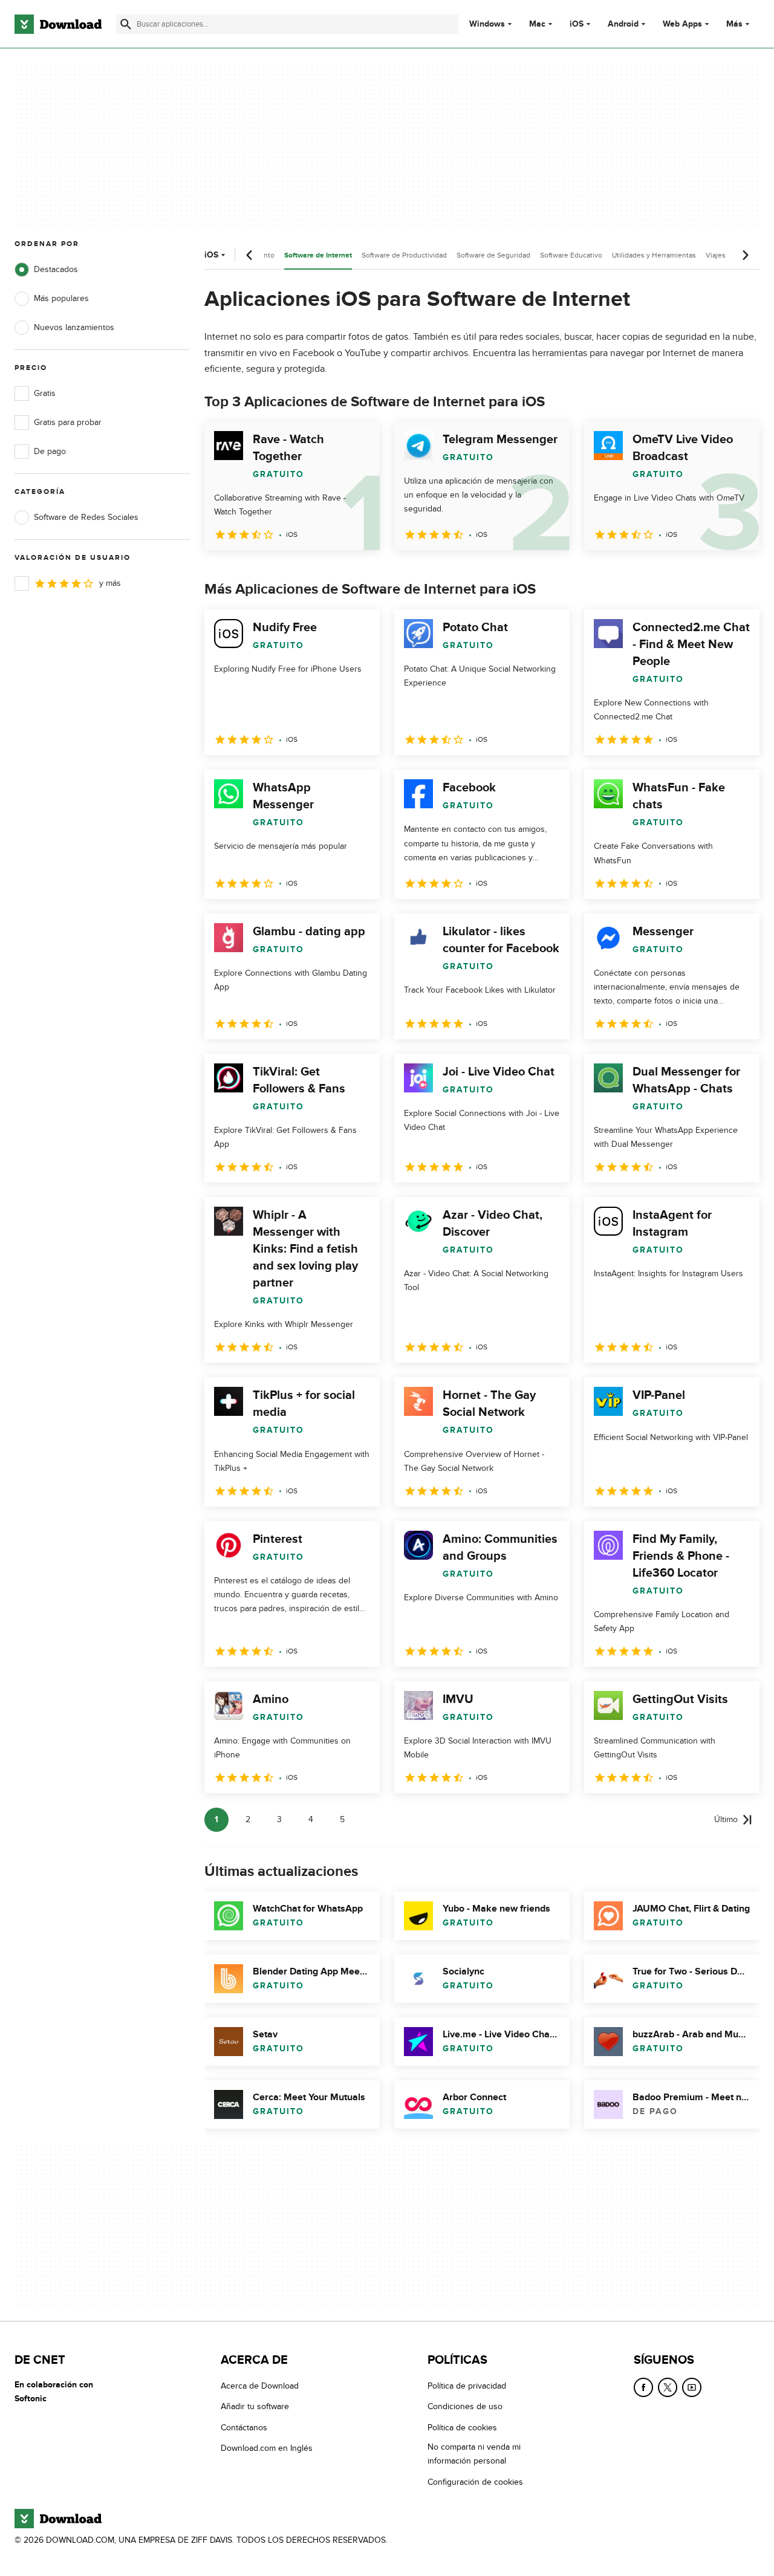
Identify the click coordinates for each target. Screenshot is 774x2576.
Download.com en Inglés (267, 2448)
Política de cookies (462, 2428)
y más (110, 583)
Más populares (61, 298)
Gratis (45, 393)
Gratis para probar (68, 422)
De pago (50, 451)
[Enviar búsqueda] (126, 24)
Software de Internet (318, 255)
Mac (537, 24)
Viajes (716, 255)
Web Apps (682, 24)
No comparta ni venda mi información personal (474, 2454)
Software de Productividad (404, 255)
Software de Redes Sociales (86, 517)
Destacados (56, 269)
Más (734, 24)
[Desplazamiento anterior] (250, 255)
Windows (487, 24)
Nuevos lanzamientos (74, 327)
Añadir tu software (255, 2406)
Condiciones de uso (465, 2406)
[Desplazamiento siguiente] (745, 255)
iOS (577, 24)
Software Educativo (571, 255)
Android (623, 24)
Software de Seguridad (493, 255)
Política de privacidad (467, 2386)
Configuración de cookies (475, 2482)
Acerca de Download (260, 2386)
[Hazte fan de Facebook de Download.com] (643, 2387)
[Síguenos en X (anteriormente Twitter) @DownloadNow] (668, 2387)
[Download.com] (58, 24)
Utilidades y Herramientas (654, 255)
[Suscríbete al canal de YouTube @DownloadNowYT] (692, 2387)
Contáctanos (244, 2428)
